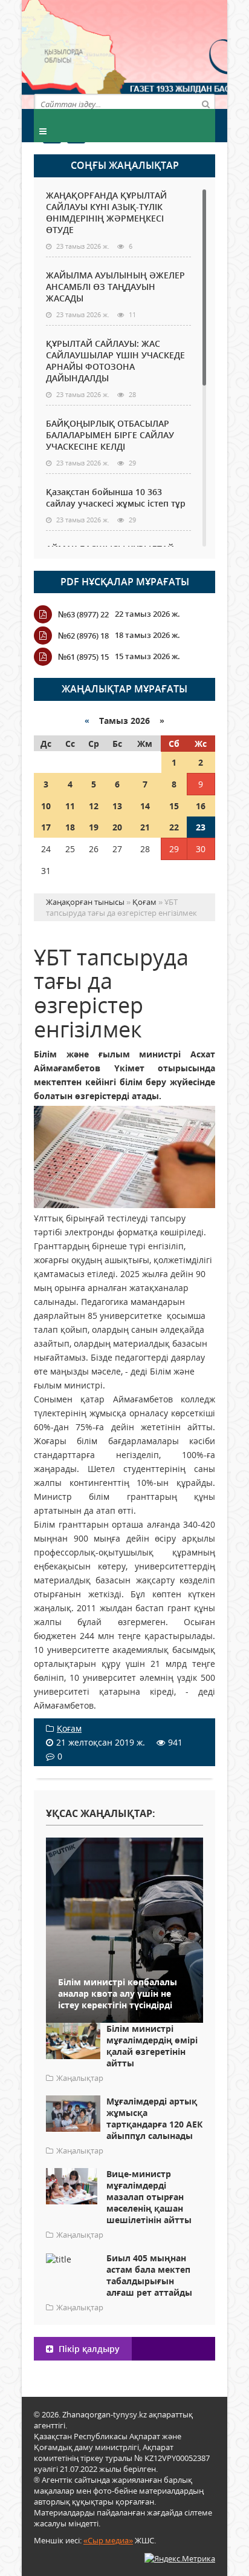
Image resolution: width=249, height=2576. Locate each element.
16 (201, 806)
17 (46, 827)
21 (145, 827)
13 (117, 806)
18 (70, 827)
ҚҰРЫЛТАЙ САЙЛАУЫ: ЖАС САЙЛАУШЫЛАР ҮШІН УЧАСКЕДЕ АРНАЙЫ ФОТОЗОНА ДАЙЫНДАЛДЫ (115, 361)
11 (70, 806)
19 (94, 827)
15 (174, 806)
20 (117, 827)
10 (46, 806)
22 (174, 827)
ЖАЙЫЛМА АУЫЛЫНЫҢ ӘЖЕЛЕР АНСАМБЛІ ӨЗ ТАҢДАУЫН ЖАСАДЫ (115, 287)
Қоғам (69, 1728)
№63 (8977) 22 (83, 614)
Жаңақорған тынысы (170, 53)
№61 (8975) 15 (83, 657)
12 (94, 806)
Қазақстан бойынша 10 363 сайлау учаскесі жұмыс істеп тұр (116, 498)
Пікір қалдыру (88, 2349)
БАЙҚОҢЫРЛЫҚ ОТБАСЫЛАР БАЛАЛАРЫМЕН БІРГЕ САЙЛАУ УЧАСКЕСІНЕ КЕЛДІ (110, 435)
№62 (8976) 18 (83, 636)
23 (201, 827)
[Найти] (205, 103)
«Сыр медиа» (108, 2540)
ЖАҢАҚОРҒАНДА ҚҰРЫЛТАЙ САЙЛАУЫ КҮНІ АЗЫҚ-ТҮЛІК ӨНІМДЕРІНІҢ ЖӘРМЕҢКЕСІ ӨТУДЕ (106, 212)
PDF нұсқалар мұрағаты (125, 582)
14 (145, 806)
